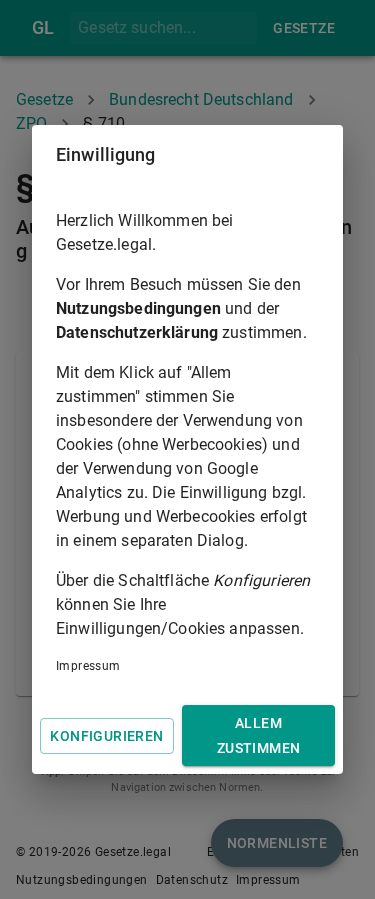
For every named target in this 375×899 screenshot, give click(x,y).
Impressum (88, 666)
